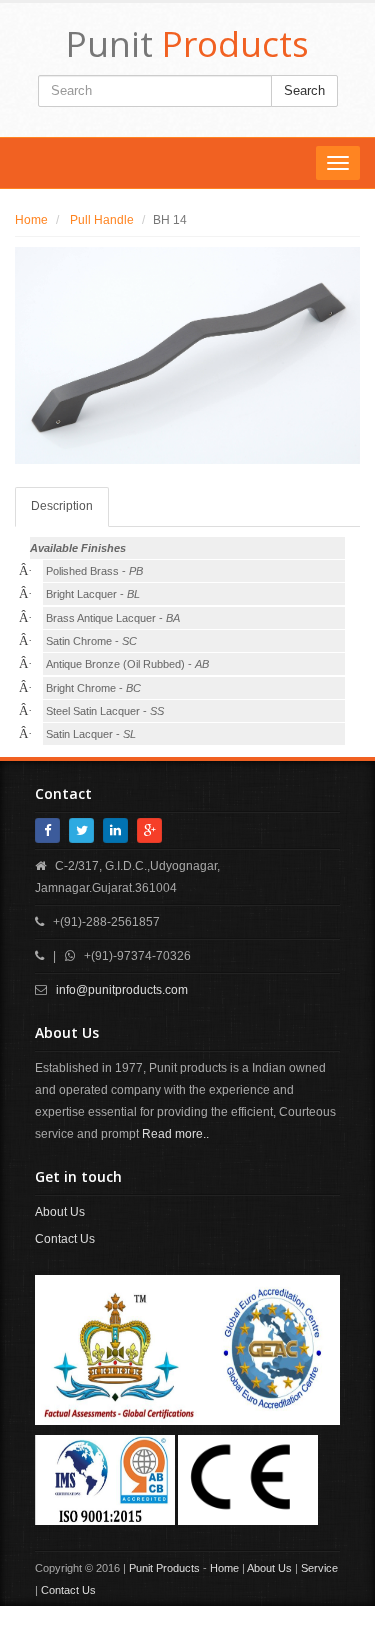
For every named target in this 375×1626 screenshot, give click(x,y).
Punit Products (164, 1568)
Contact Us (65, 1239)
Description (62, 506)
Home (31, 220)
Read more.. (175, 1134)
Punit (187, 43)
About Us (60, 1212)
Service (319, 1568)
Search (304, 90)
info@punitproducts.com (122, 990)
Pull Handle (100, 220)
